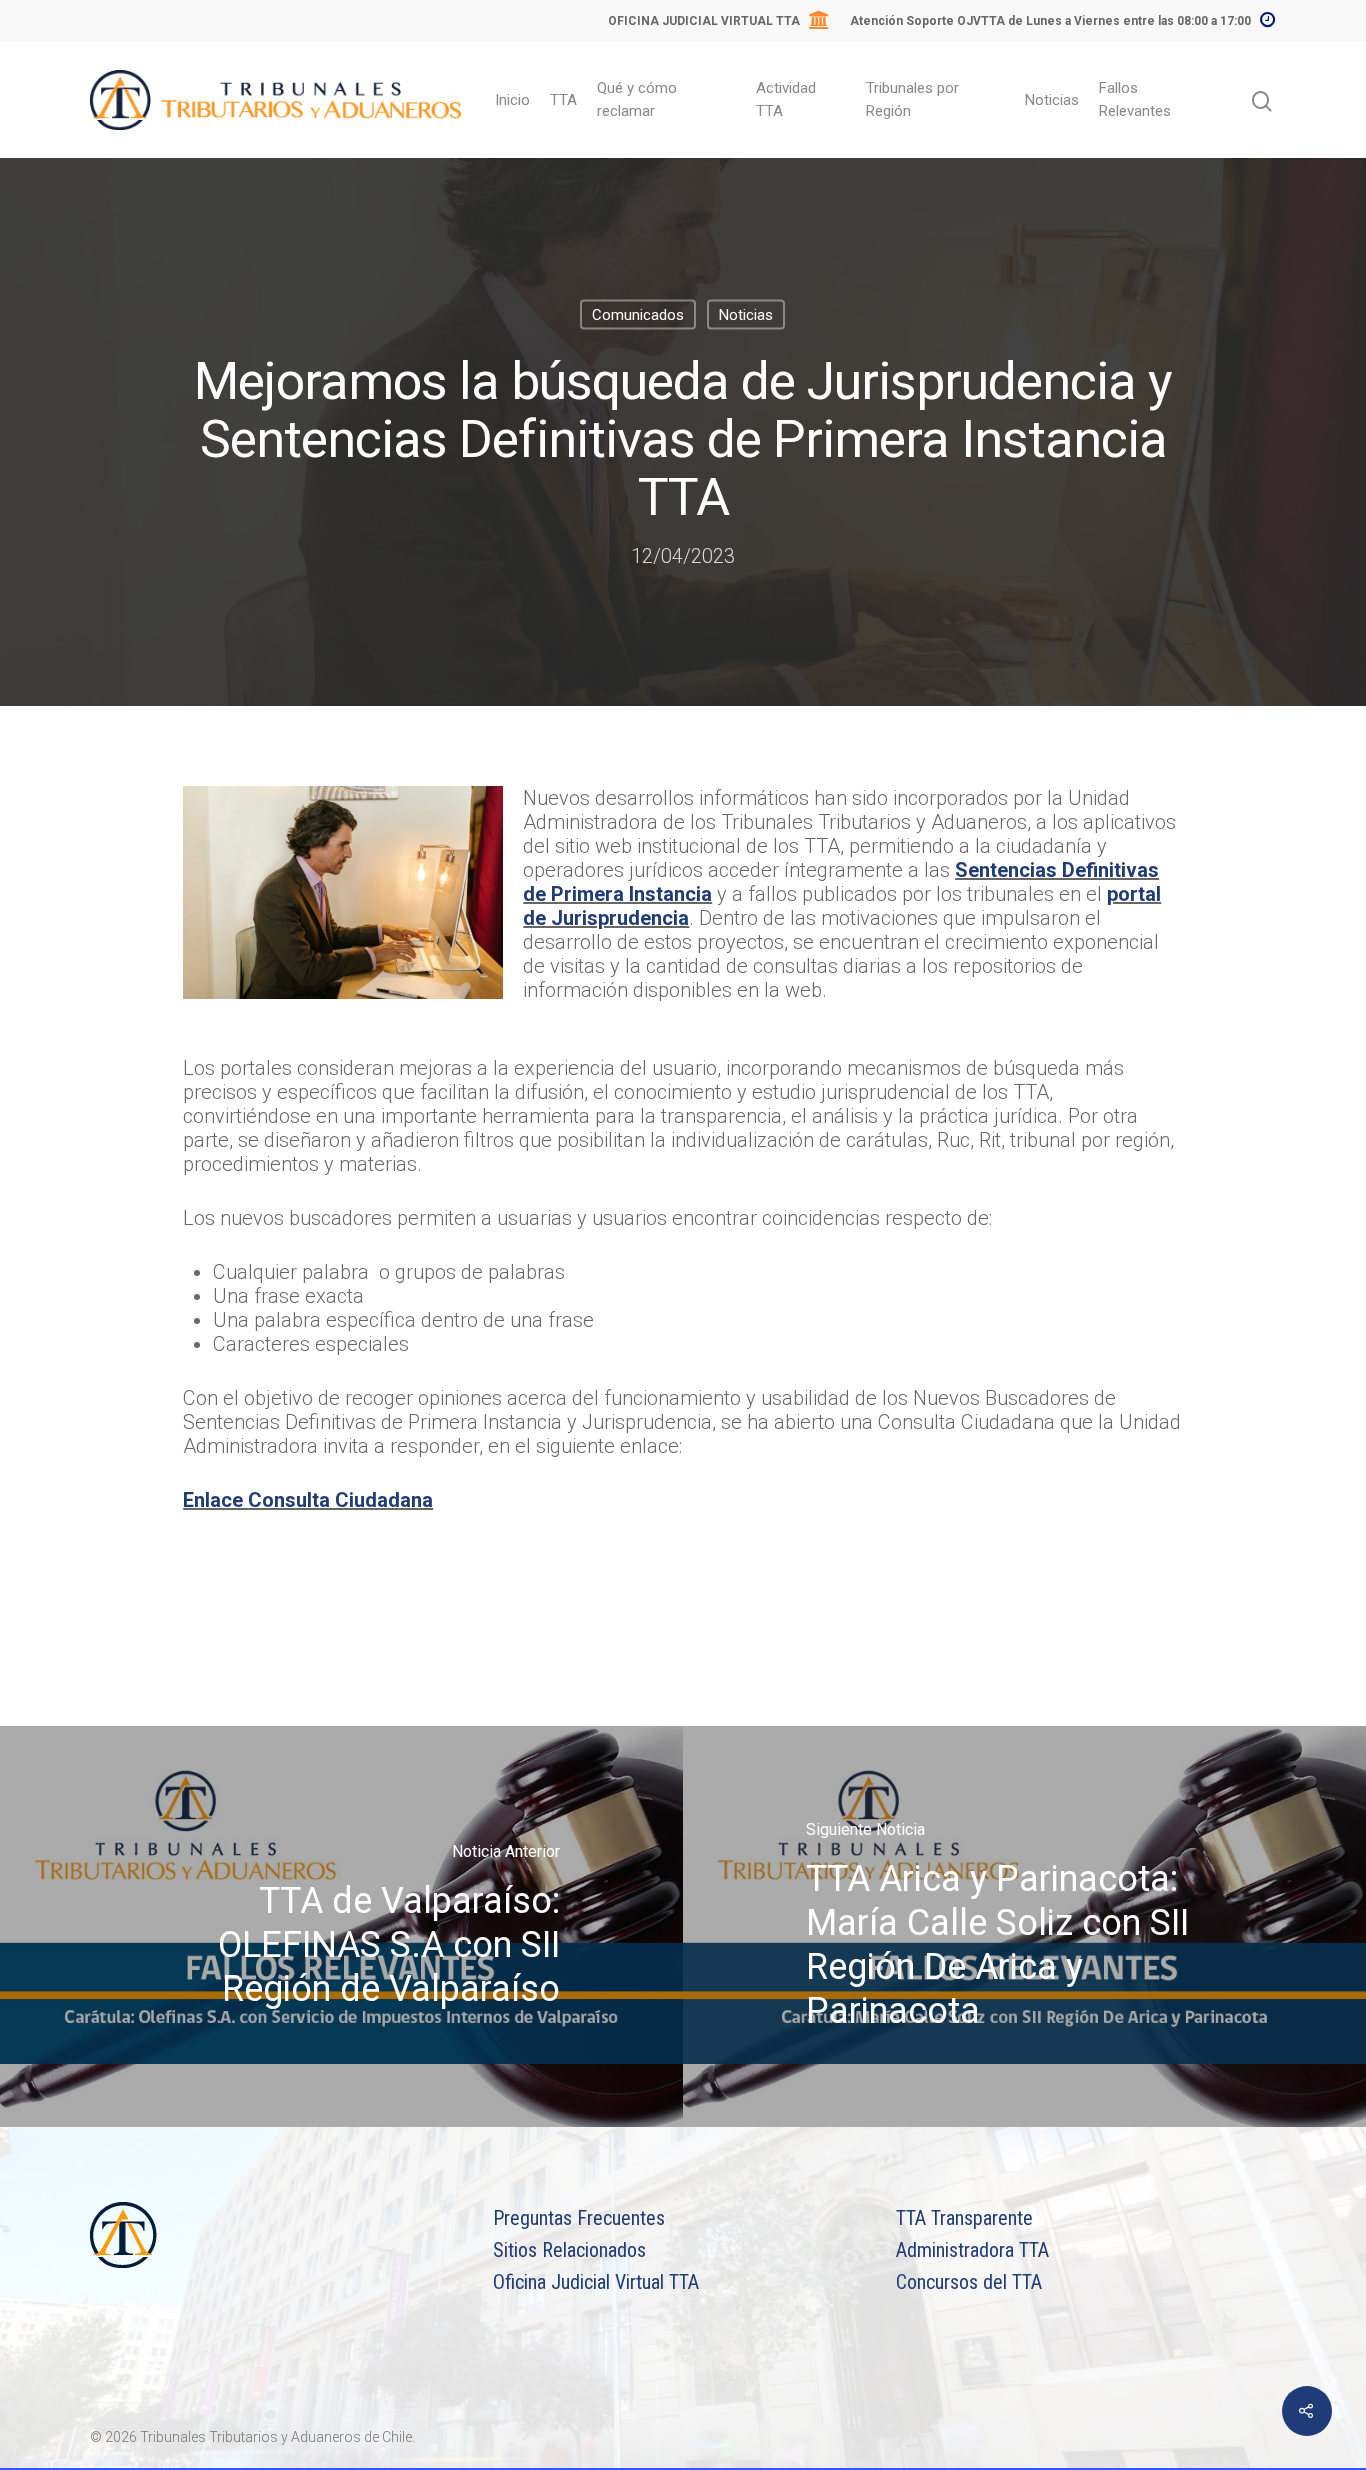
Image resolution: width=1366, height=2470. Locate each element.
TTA (563, 100)
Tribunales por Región (912, 99)
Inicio (512, 100)
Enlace (215, 1500)
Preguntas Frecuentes (579, 2218)
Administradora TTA (972, 2250)
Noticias (1052, 100)
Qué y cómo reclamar (637, 99)
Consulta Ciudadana (340, 1500)
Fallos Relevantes (1135, 99)
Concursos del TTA (969, 2282)
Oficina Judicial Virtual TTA (596, 2282)
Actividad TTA (786, 99)
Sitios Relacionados (569, 2250)
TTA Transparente (964, 2218)
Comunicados (638, 314)
